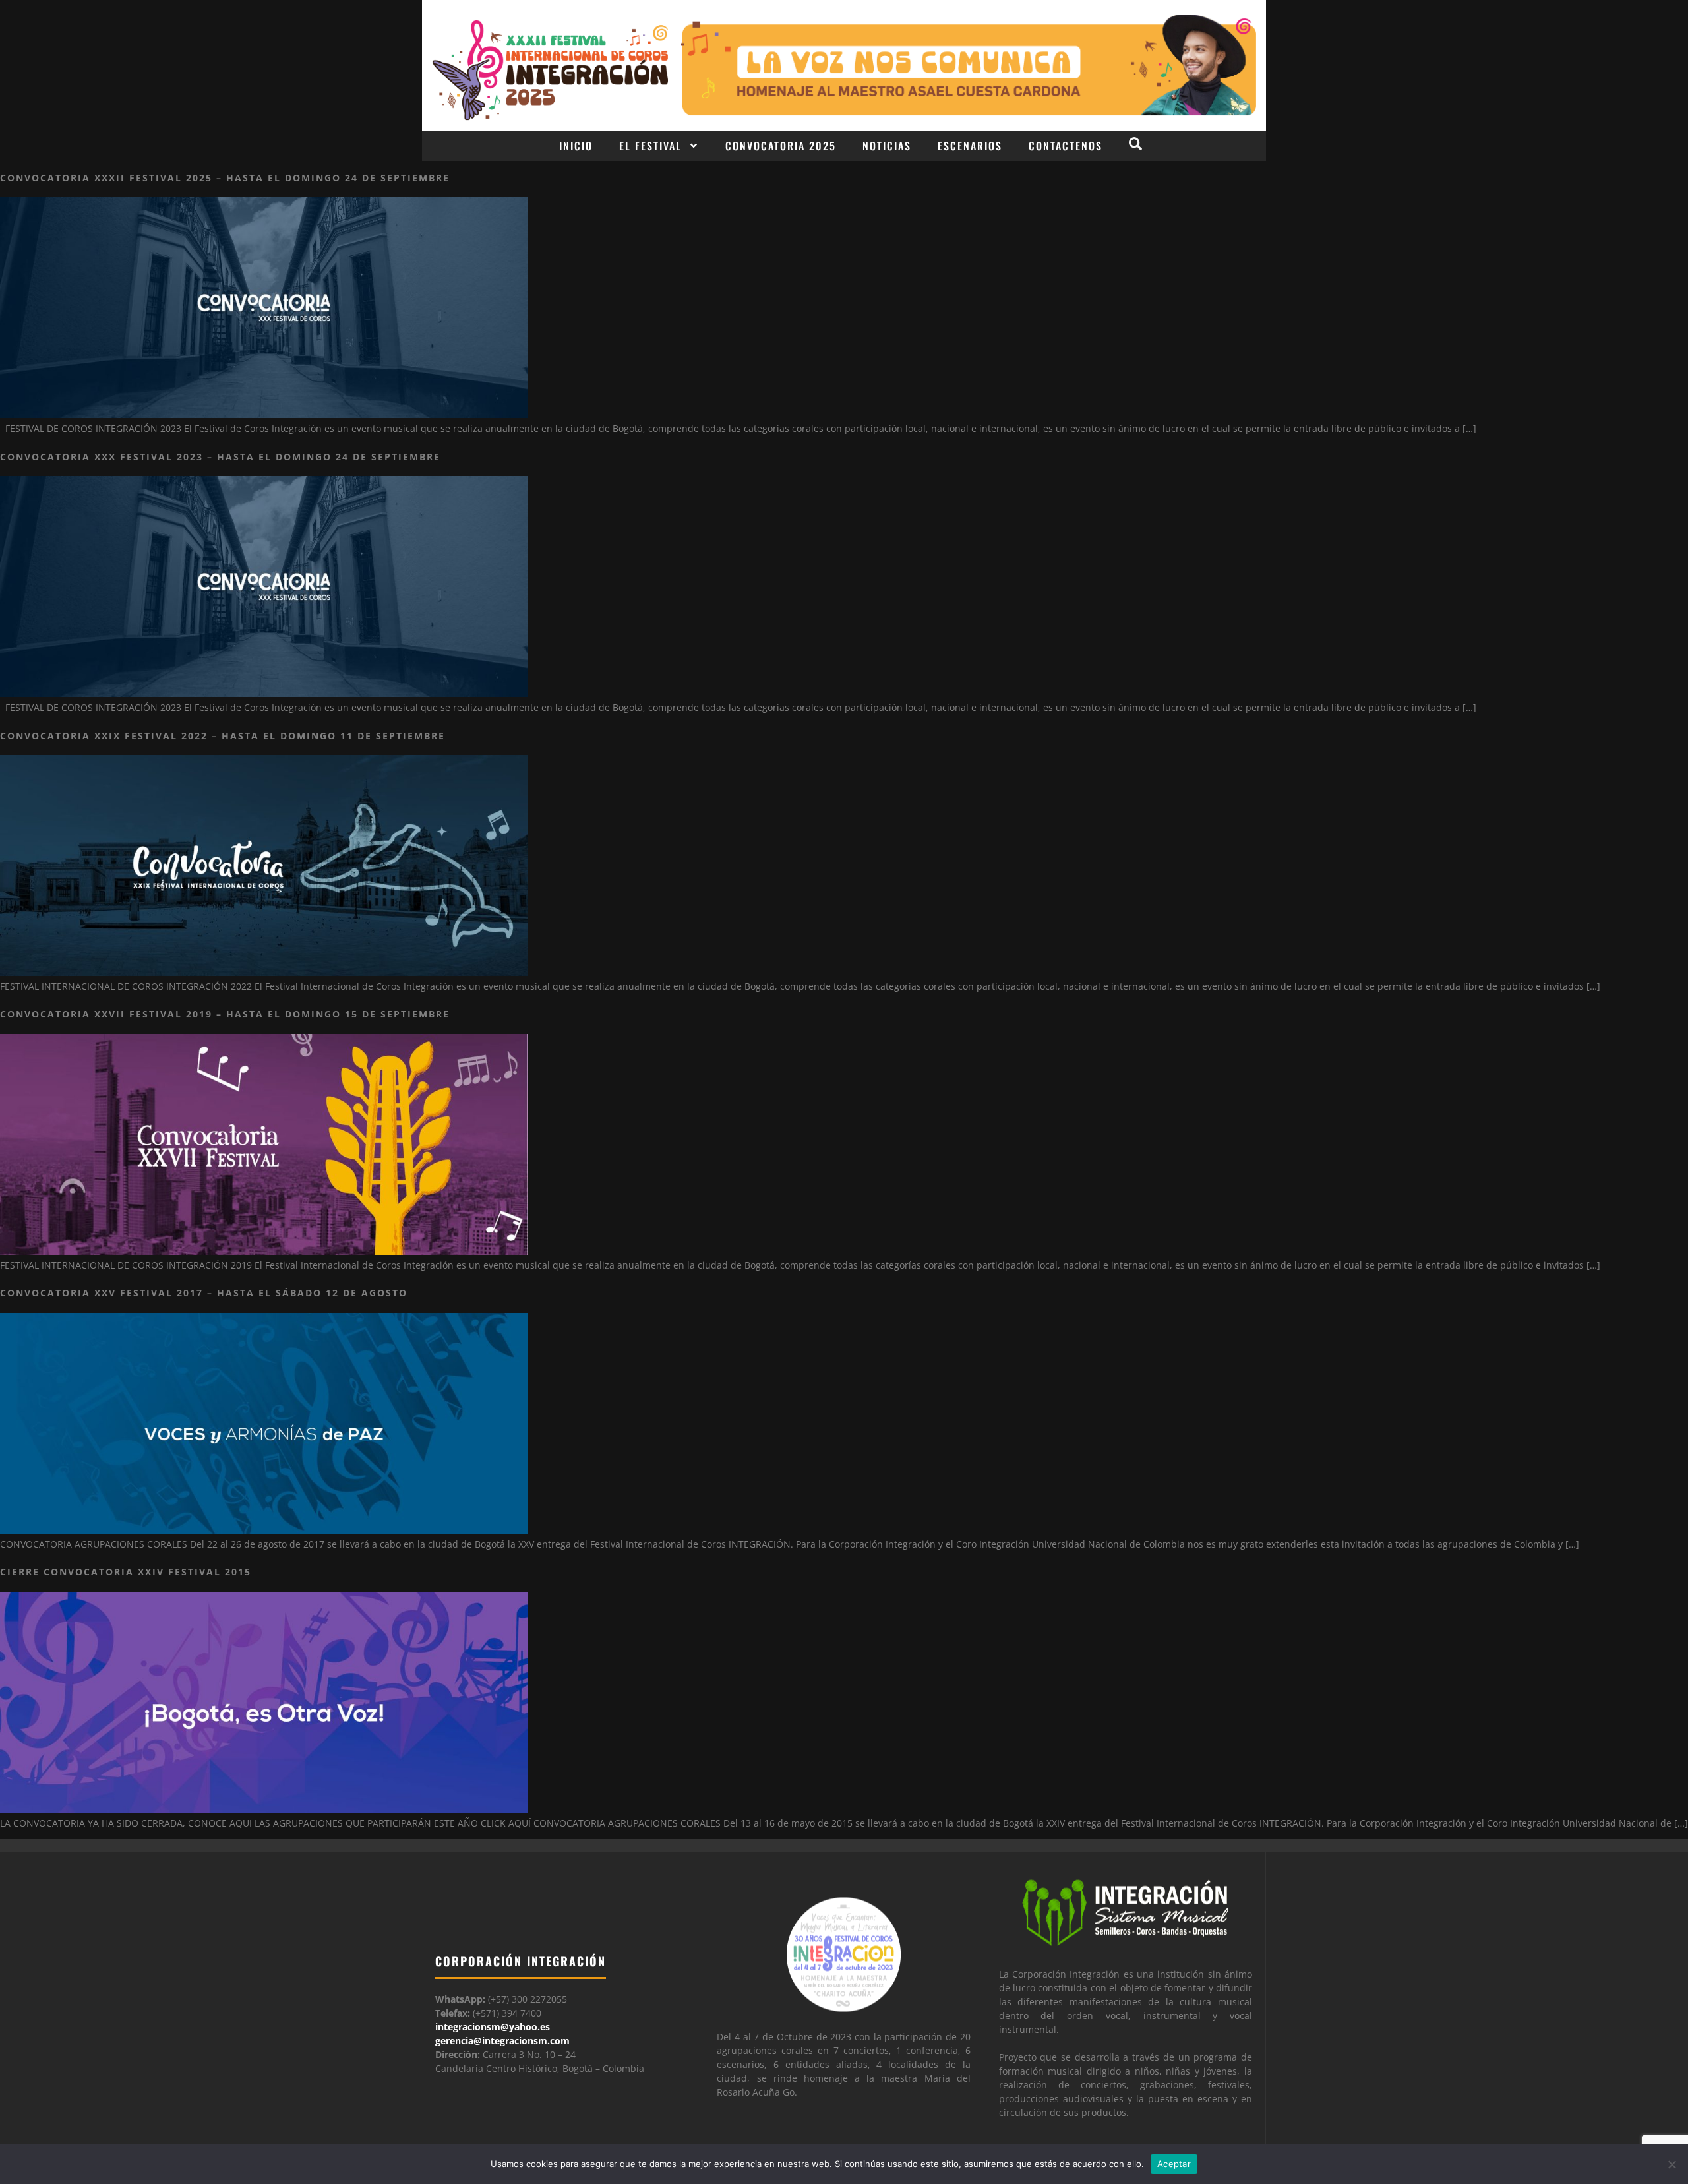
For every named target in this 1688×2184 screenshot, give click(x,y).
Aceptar (1174, 2164)
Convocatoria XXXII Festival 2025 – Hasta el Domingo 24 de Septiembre (225, 178)
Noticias (887, 146)
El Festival (650, 146)
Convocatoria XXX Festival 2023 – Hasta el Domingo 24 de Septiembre (220, 457)
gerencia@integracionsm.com (502, 2041)
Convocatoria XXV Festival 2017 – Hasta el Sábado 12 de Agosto (204, 1293)
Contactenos (1066, 146)
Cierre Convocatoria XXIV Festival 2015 (126, 1572)
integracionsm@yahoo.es (493, 2027)
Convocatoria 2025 (781, 146)
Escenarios (970, 146)
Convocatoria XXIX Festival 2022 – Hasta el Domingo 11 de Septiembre (223, 736)
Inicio (576, 146)
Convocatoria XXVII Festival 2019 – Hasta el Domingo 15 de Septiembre (225, 1014)
